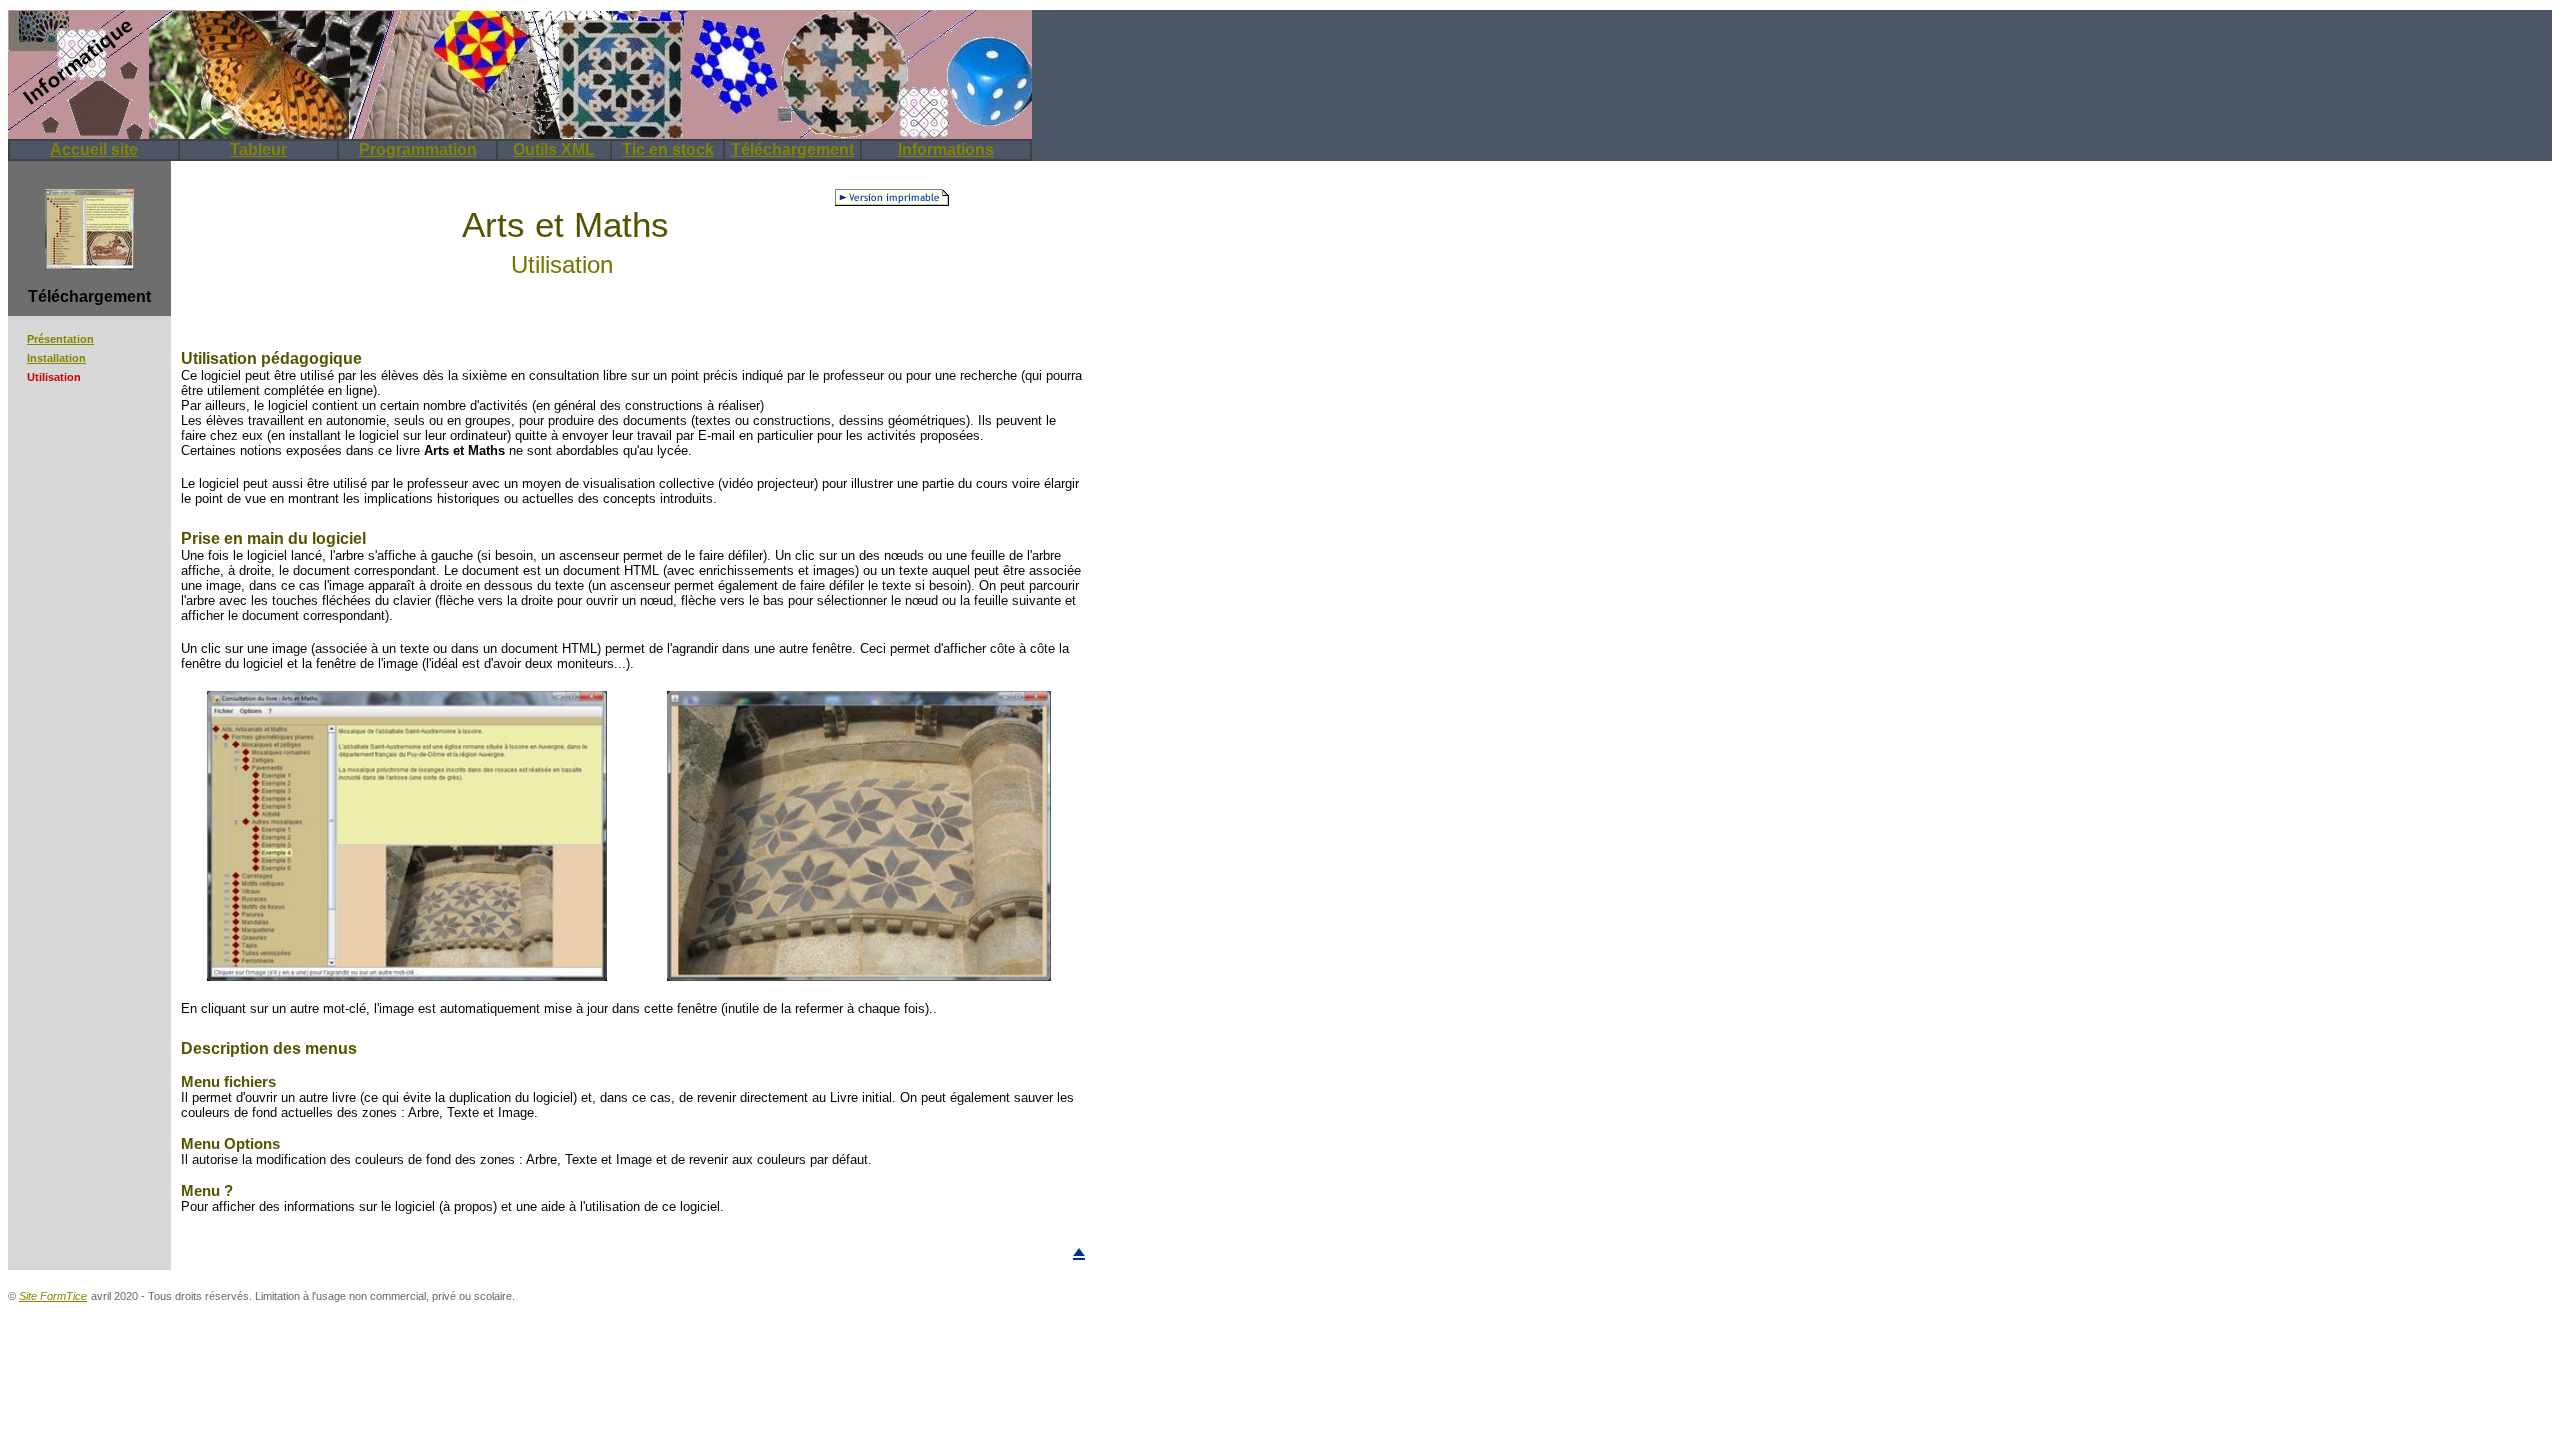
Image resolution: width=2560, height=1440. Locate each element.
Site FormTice (53, 1296)
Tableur (258, 149)
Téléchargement (792, 149)
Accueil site (94, 149)
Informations (946, 149)
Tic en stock (668, 149)
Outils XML (554, 149)
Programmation (418, 149)
